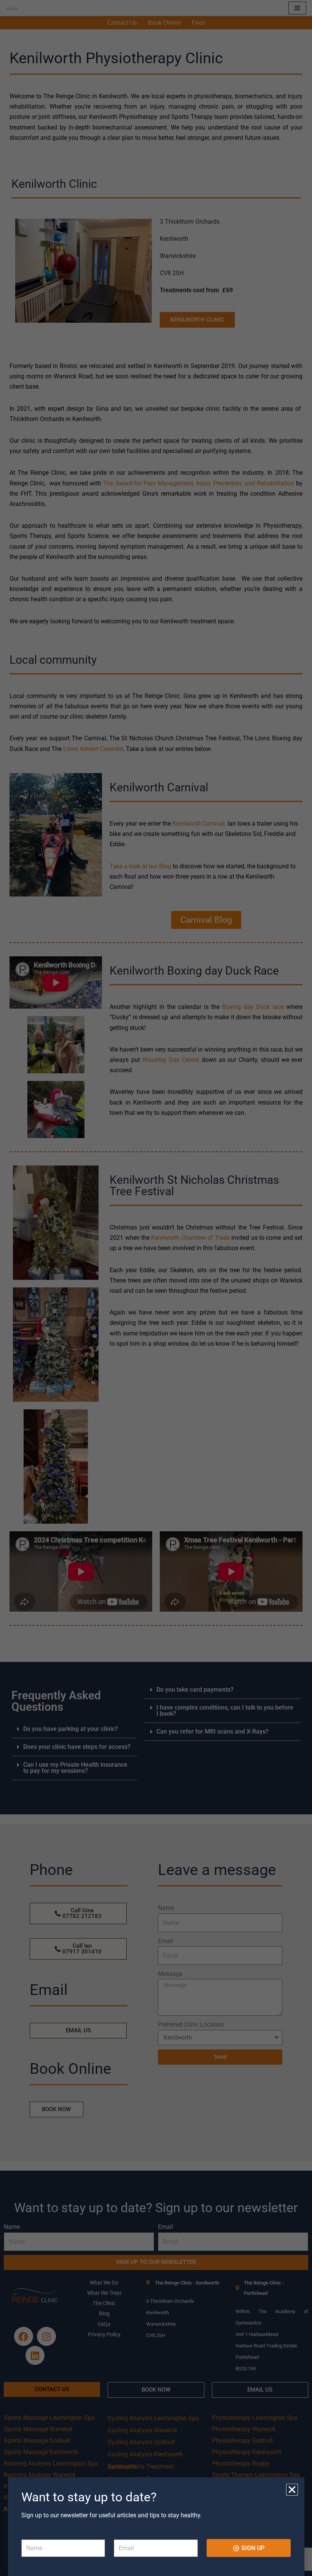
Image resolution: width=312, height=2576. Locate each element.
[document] (156, 1288)
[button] (292, 2490)
